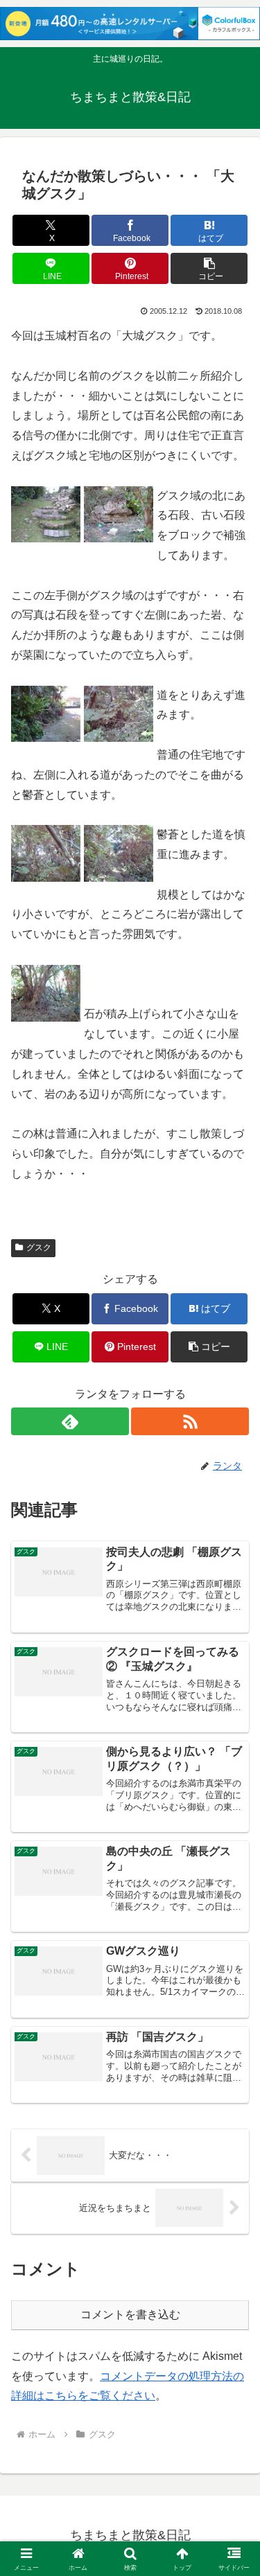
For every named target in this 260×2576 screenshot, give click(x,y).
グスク (39, 1247)
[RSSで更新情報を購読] (190, 1421)
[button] (209, 268)
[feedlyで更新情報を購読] (70, 1421)
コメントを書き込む (130, 2315)
